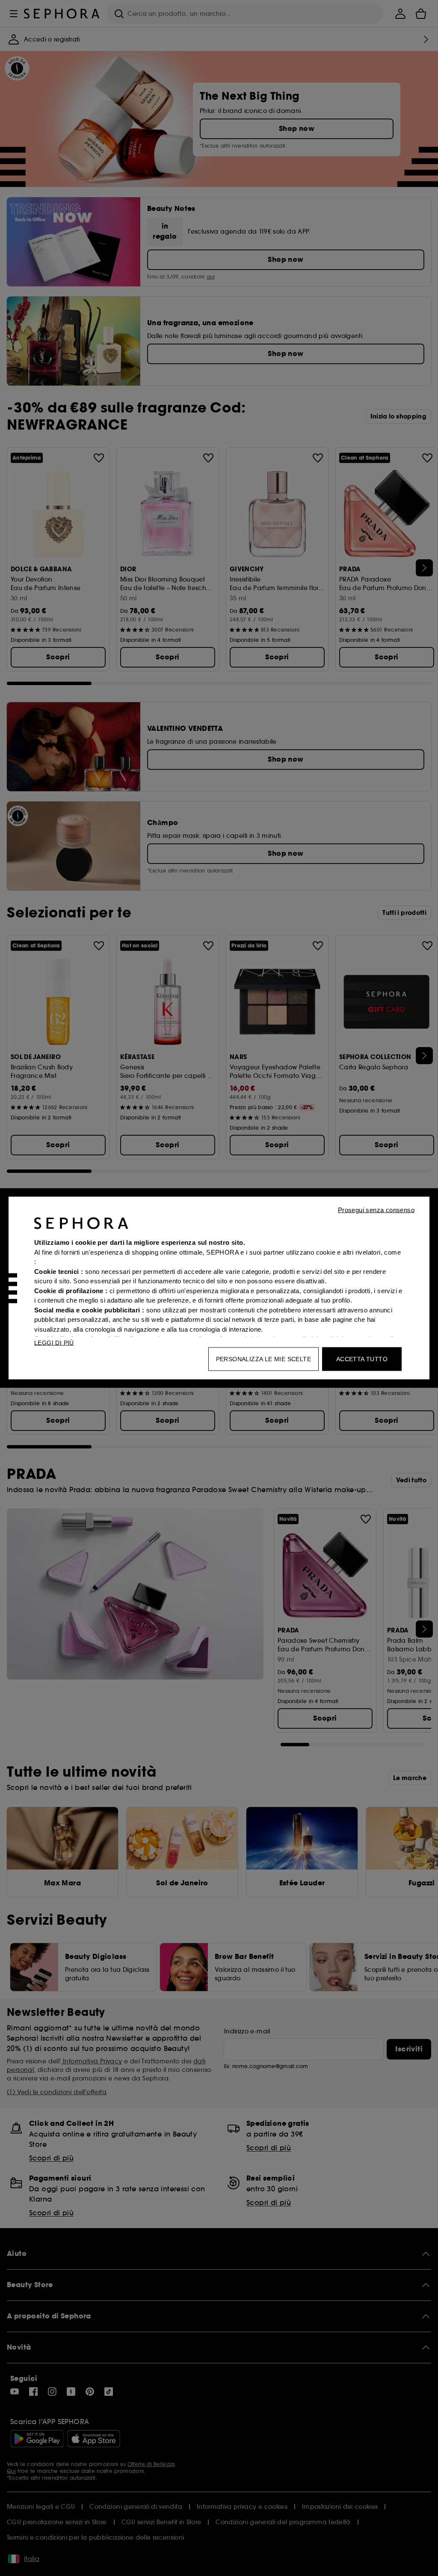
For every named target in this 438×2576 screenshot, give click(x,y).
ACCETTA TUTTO (362, 1359)
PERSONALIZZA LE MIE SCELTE (263, 1359)
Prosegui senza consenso (376, 1210)
